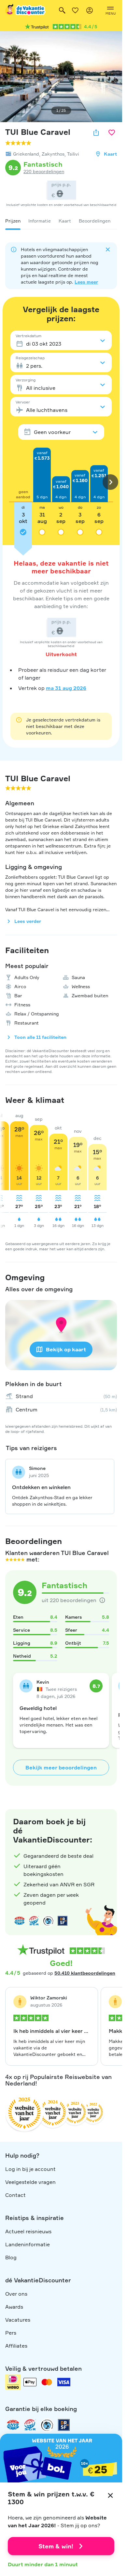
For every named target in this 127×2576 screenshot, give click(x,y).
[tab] (13, 221)
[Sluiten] (110, 2495)
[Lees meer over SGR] (34, 1921)
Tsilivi (73, 154)
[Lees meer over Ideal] (48, 1921)
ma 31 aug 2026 (66, 688)
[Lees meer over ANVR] (20, 1921)
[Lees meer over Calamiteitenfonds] (47, 2425)
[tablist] (61, 221)
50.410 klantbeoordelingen (85, 1973)
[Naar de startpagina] (26, 10)
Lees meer (86, 282)
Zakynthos (53, 154)
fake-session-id (103, 1803)
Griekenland (26, 154)
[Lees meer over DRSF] (63, 1921)
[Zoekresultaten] (62, 10)
